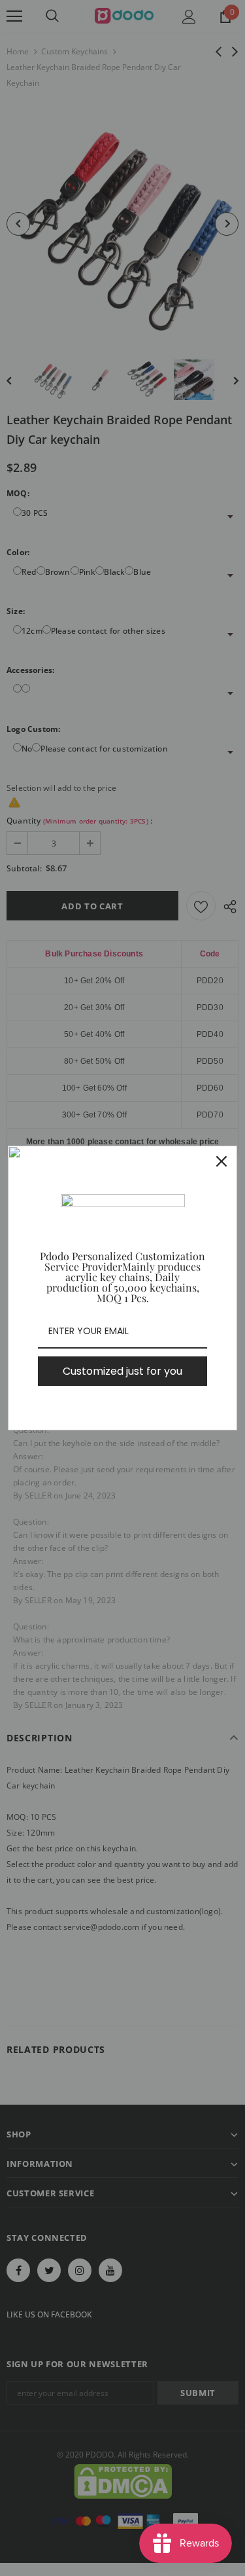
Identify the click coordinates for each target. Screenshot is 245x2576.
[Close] (221, 1161)
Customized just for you (122, 1371)
